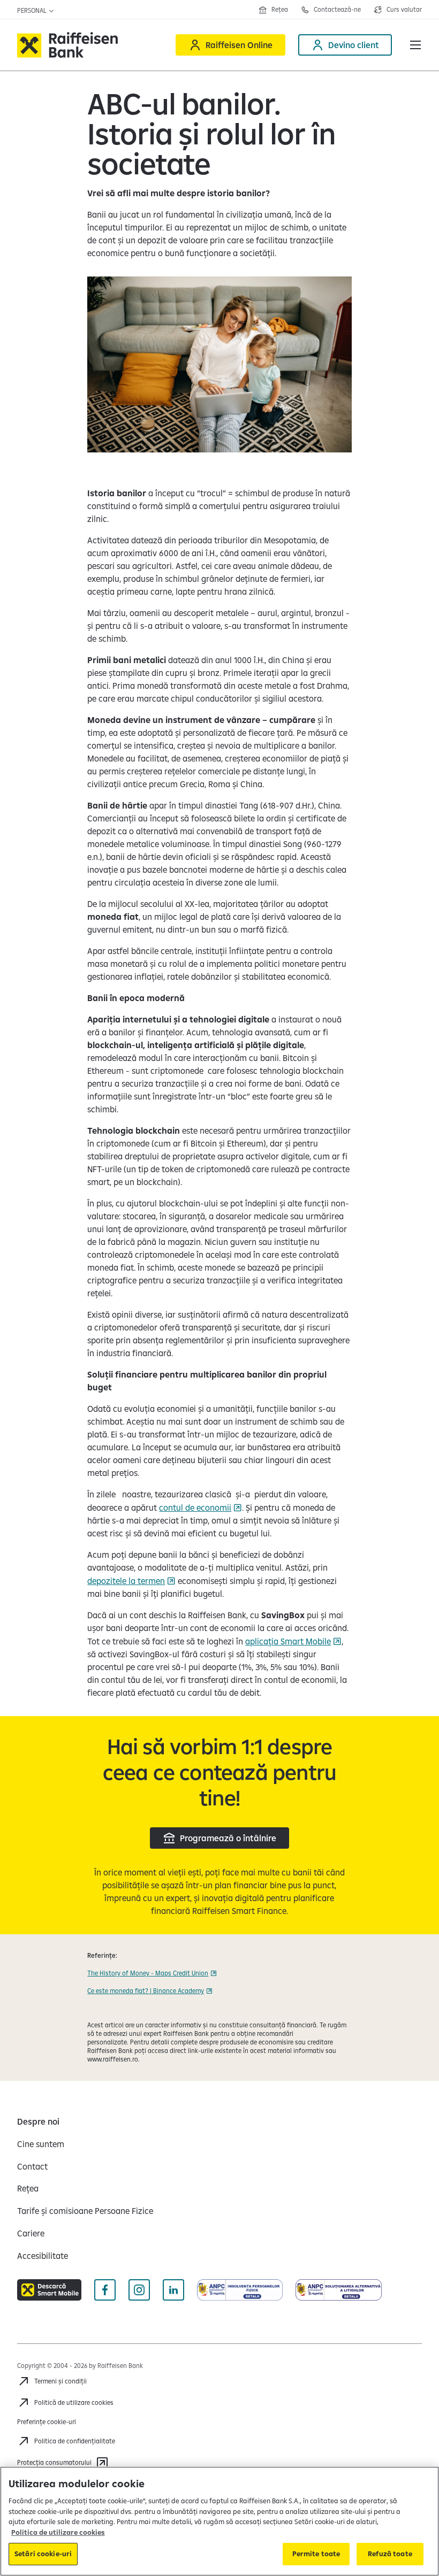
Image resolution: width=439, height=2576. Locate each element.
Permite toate (316, 2554)
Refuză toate (390, 2554)
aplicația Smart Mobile (288, 1641)
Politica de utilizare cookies (58, 2532)
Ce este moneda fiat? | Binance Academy (146, 1991)
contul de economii (195, 1508)
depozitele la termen (126, 1581)
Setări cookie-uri (43, 2554)
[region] (219, 2521)
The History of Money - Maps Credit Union (148, 1973)
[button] (415, 45)
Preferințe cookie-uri (47, 2422)
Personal (33, 10)
